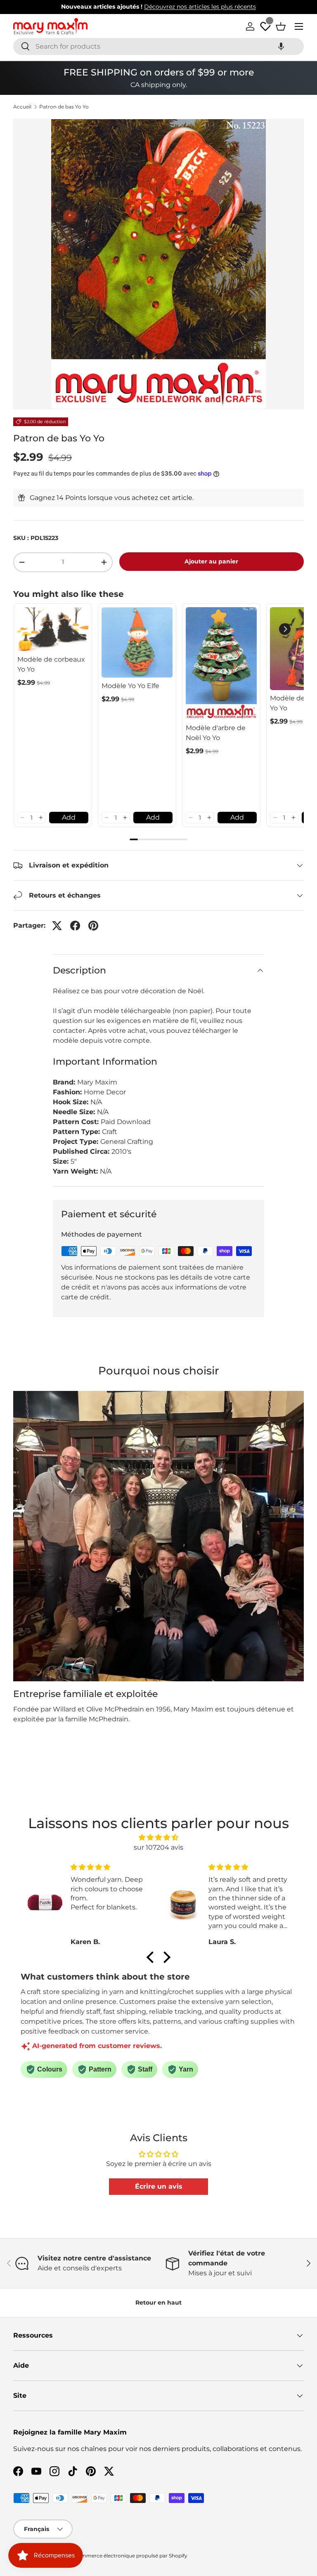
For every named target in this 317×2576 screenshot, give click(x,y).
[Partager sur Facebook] (75, 926)
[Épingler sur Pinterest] (93, 926)
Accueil (22, 107)
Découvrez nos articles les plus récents (200, 7)
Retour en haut (158, 2303)
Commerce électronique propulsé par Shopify (131, 2556)
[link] (53, 629)
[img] (159, 1837)
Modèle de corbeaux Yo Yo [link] (51, 664)
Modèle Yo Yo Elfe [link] (130, 686)
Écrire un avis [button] (159, 2186)
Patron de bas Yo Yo (64, 107)
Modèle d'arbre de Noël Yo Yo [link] (216, 733)
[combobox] (158, 46)
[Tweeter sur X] (57, 926)
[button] (281, 46)
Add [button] (69, 817)
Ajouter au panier (211, 561)
